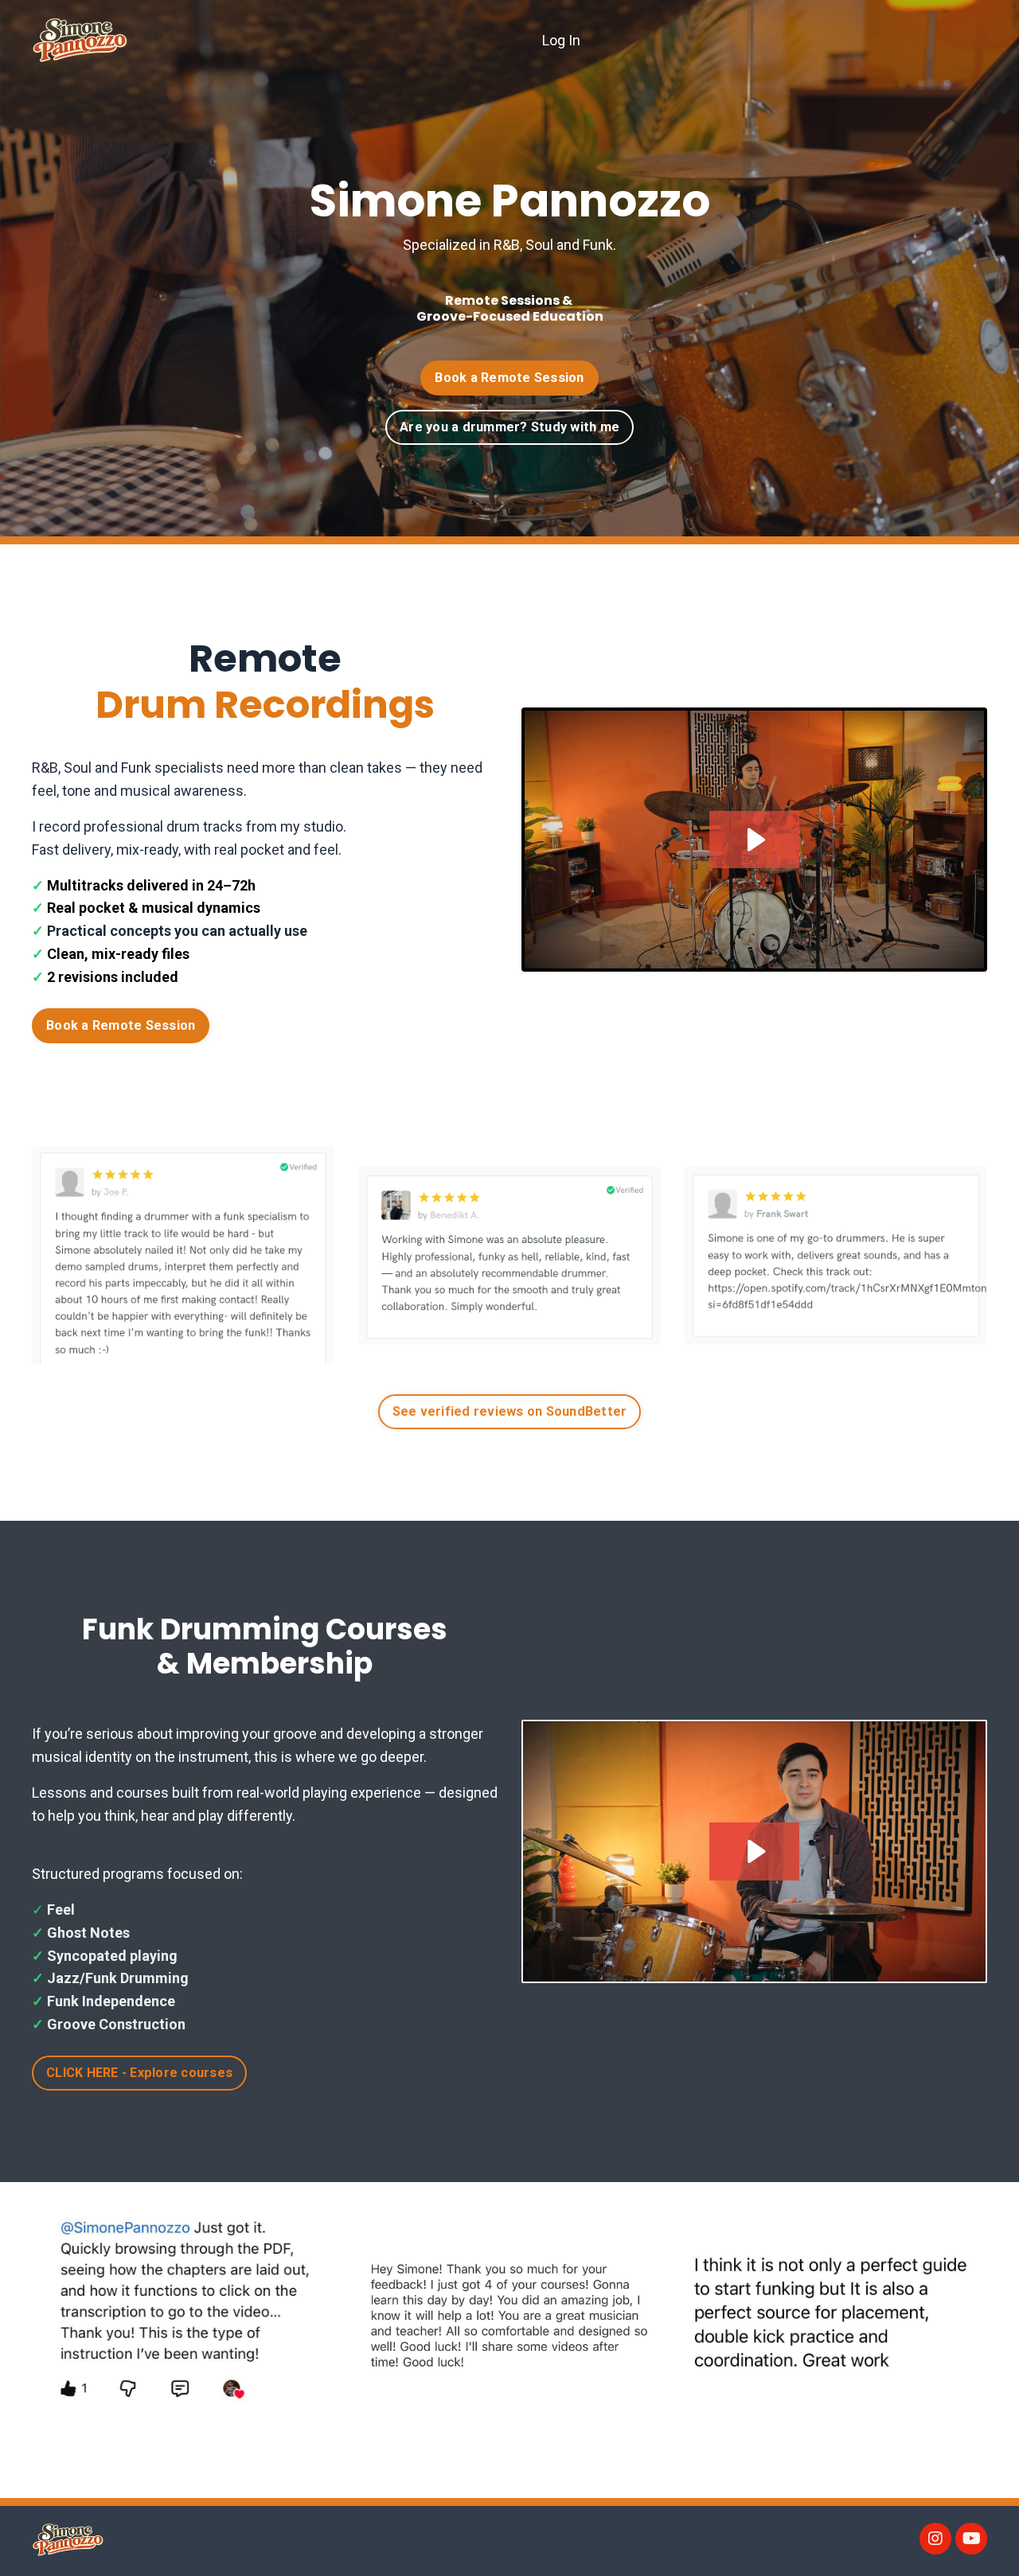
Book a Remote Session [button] (121, 1025)
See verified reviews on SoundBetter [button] (510, 1411)
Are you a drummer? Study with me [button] (509, 427)
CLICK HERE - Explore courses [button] (139, 2073)
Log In (561, 40)
